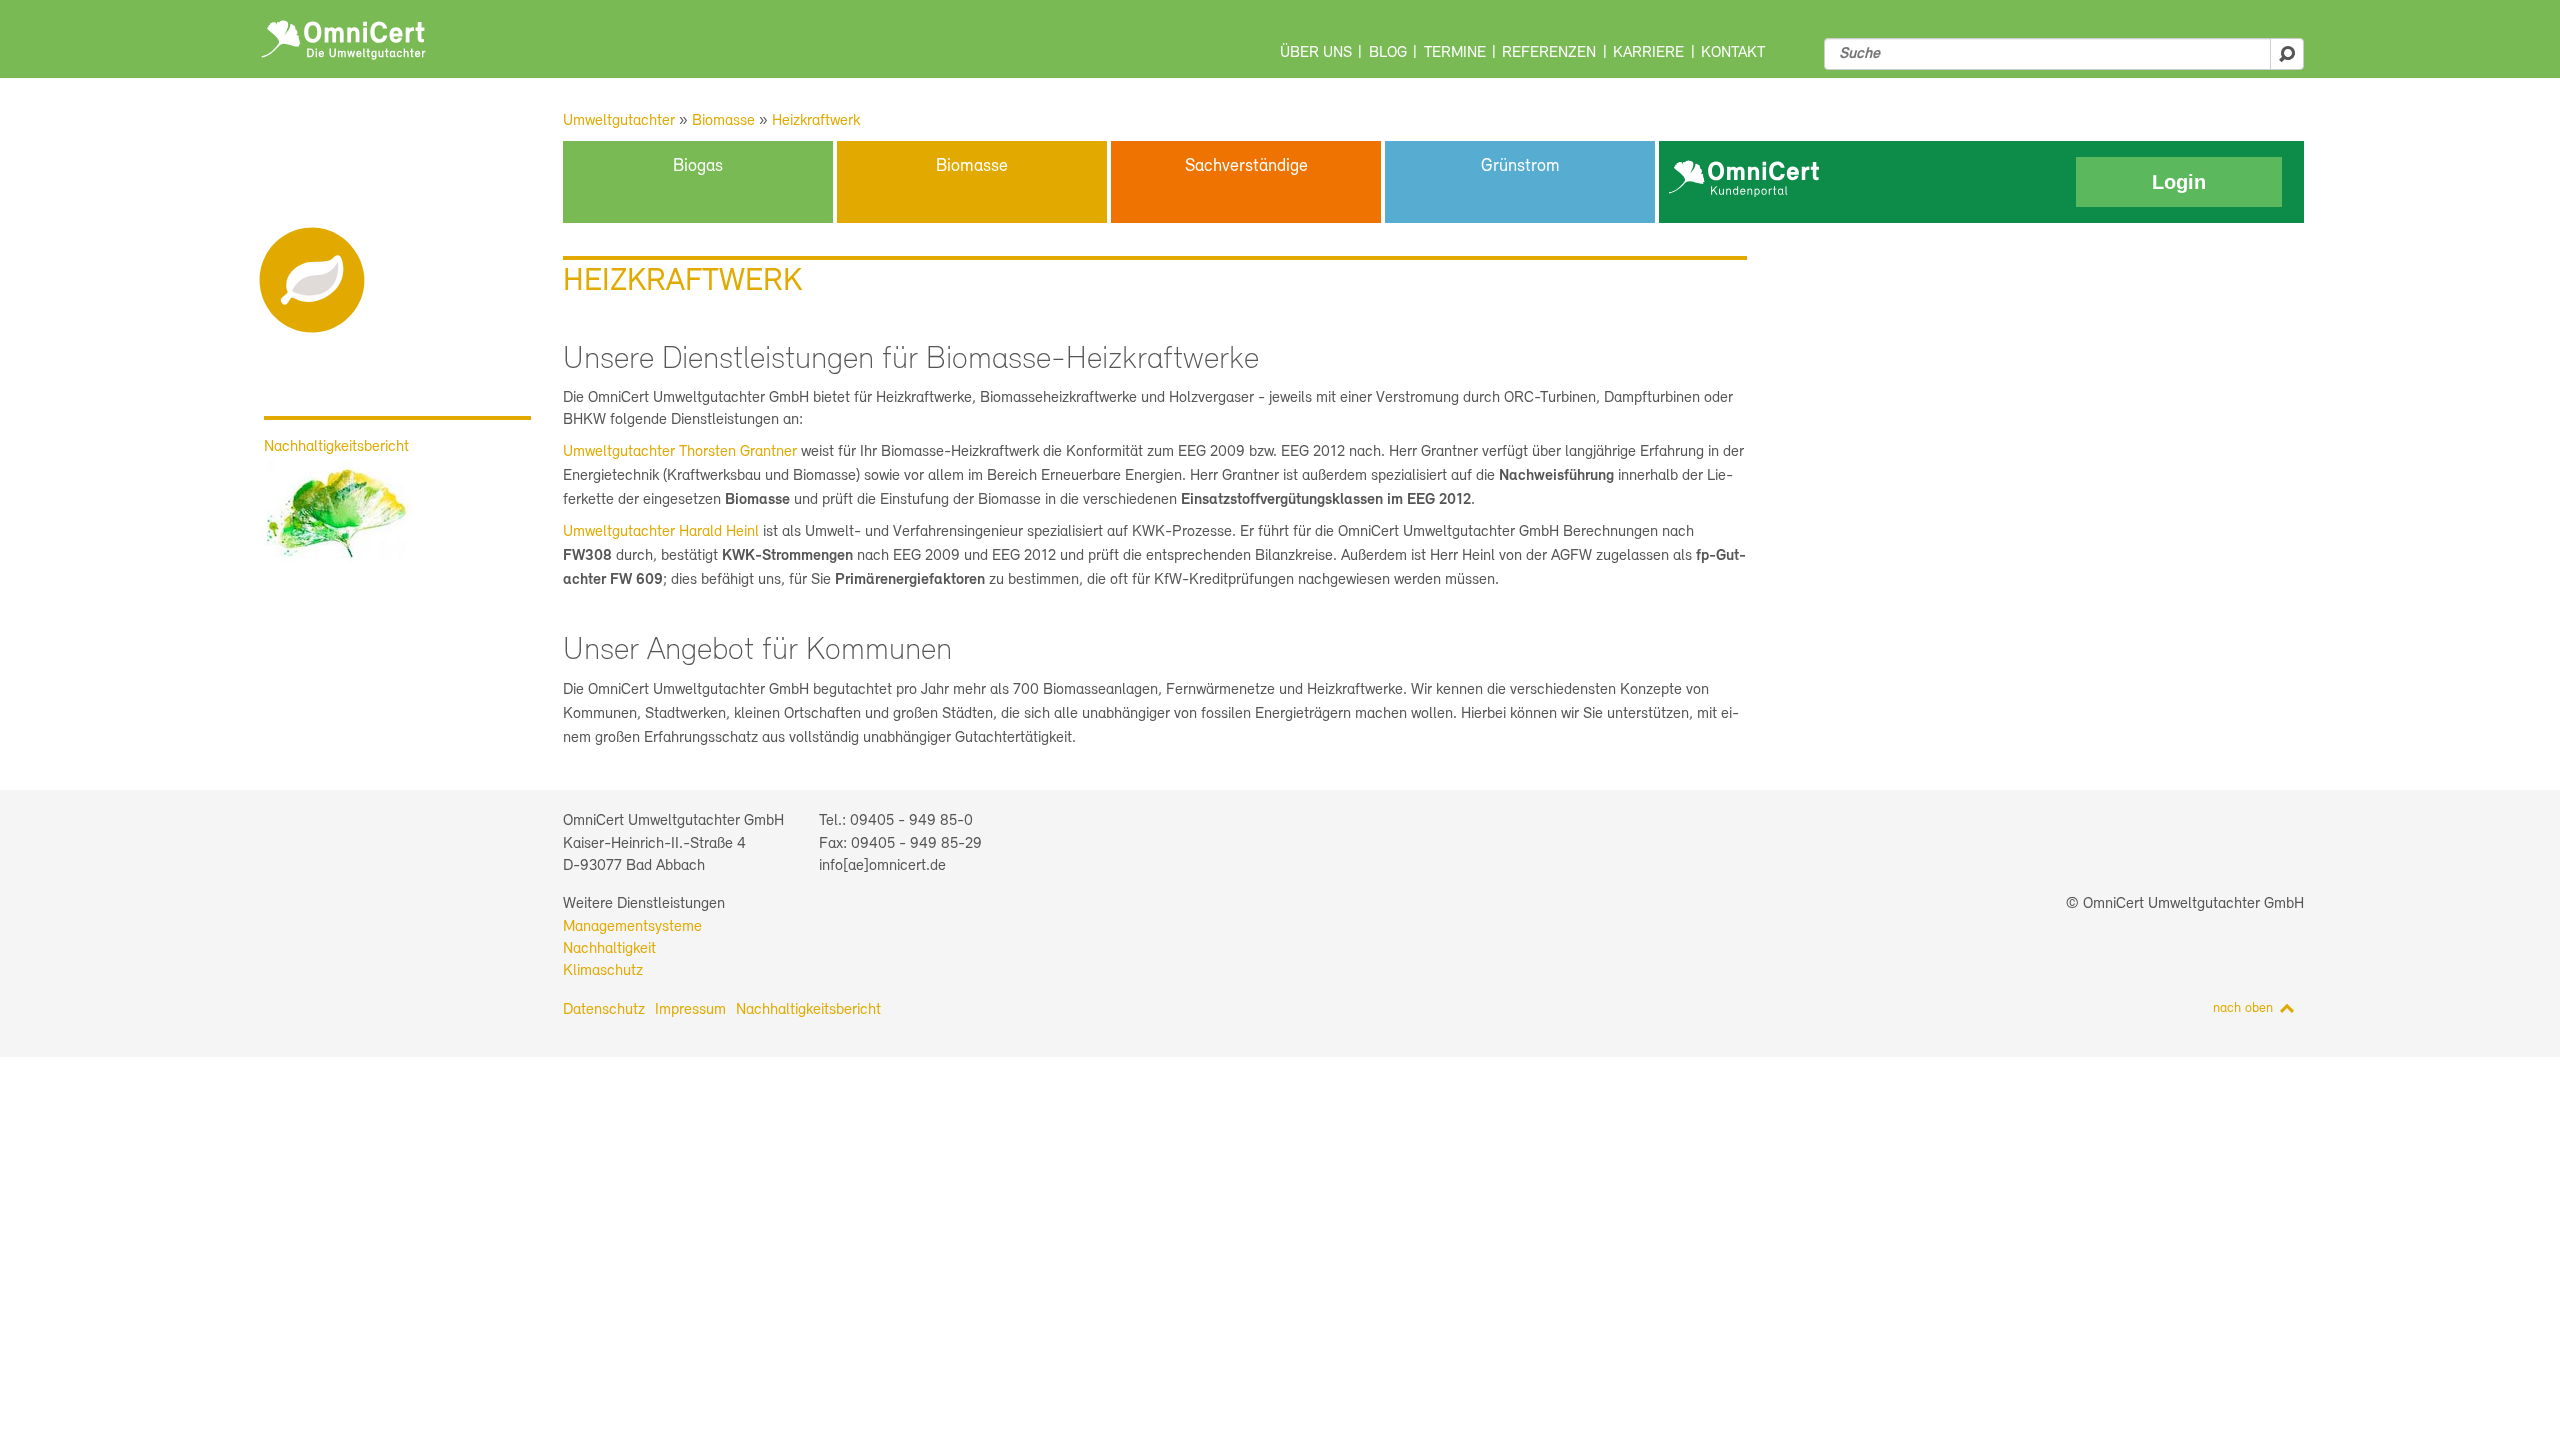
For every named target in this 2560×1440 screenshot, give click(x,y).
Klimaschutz (603, 971)
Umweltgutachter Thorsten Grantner (682, 452)
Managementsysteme (632, 927)
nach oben (2243, 1008)
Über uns (1316, 53)
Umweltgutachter (619, 121)
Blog (1388, 53)
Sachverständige (1246, 167)
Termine (1455, 53)
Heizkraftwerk (816, 121)
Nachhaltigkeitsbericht (808, 1010)
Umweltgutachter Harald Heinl (661, 532)
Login (2179, 182)
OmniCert (343, 40)
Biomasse (723, 121)
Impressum (690, 1010)
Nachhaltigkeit (609, 949)
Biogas (698, 167)
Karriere (1648, 53)
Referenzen (1549, 53)
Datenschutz (604, 1010)
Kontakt (1733, 53)
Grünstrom (1520, 167)
